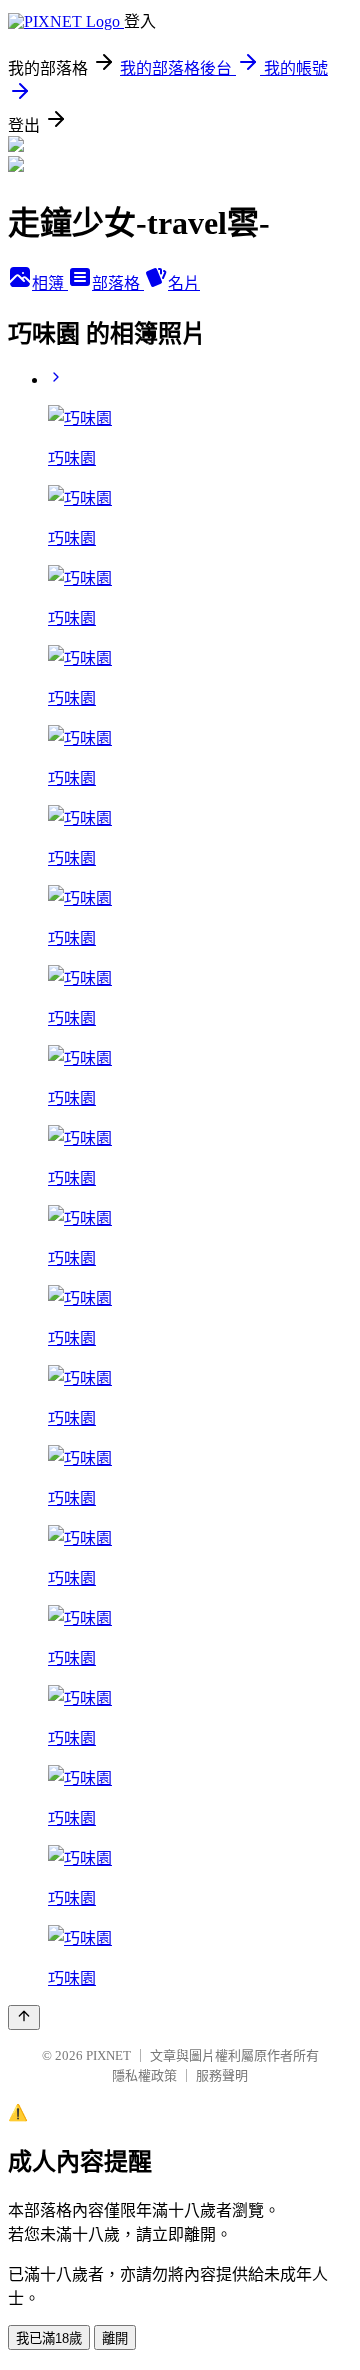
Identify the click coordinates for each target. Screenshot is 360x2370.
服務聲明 (222, 2075)
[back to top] (24, 2017)
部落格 (118, 283)
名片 (184, 283)
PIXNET (108, 2055)
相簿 (50, 283)
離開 (115, 2338)
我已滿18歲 (49, 2338)
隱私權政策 (144, 2075)
